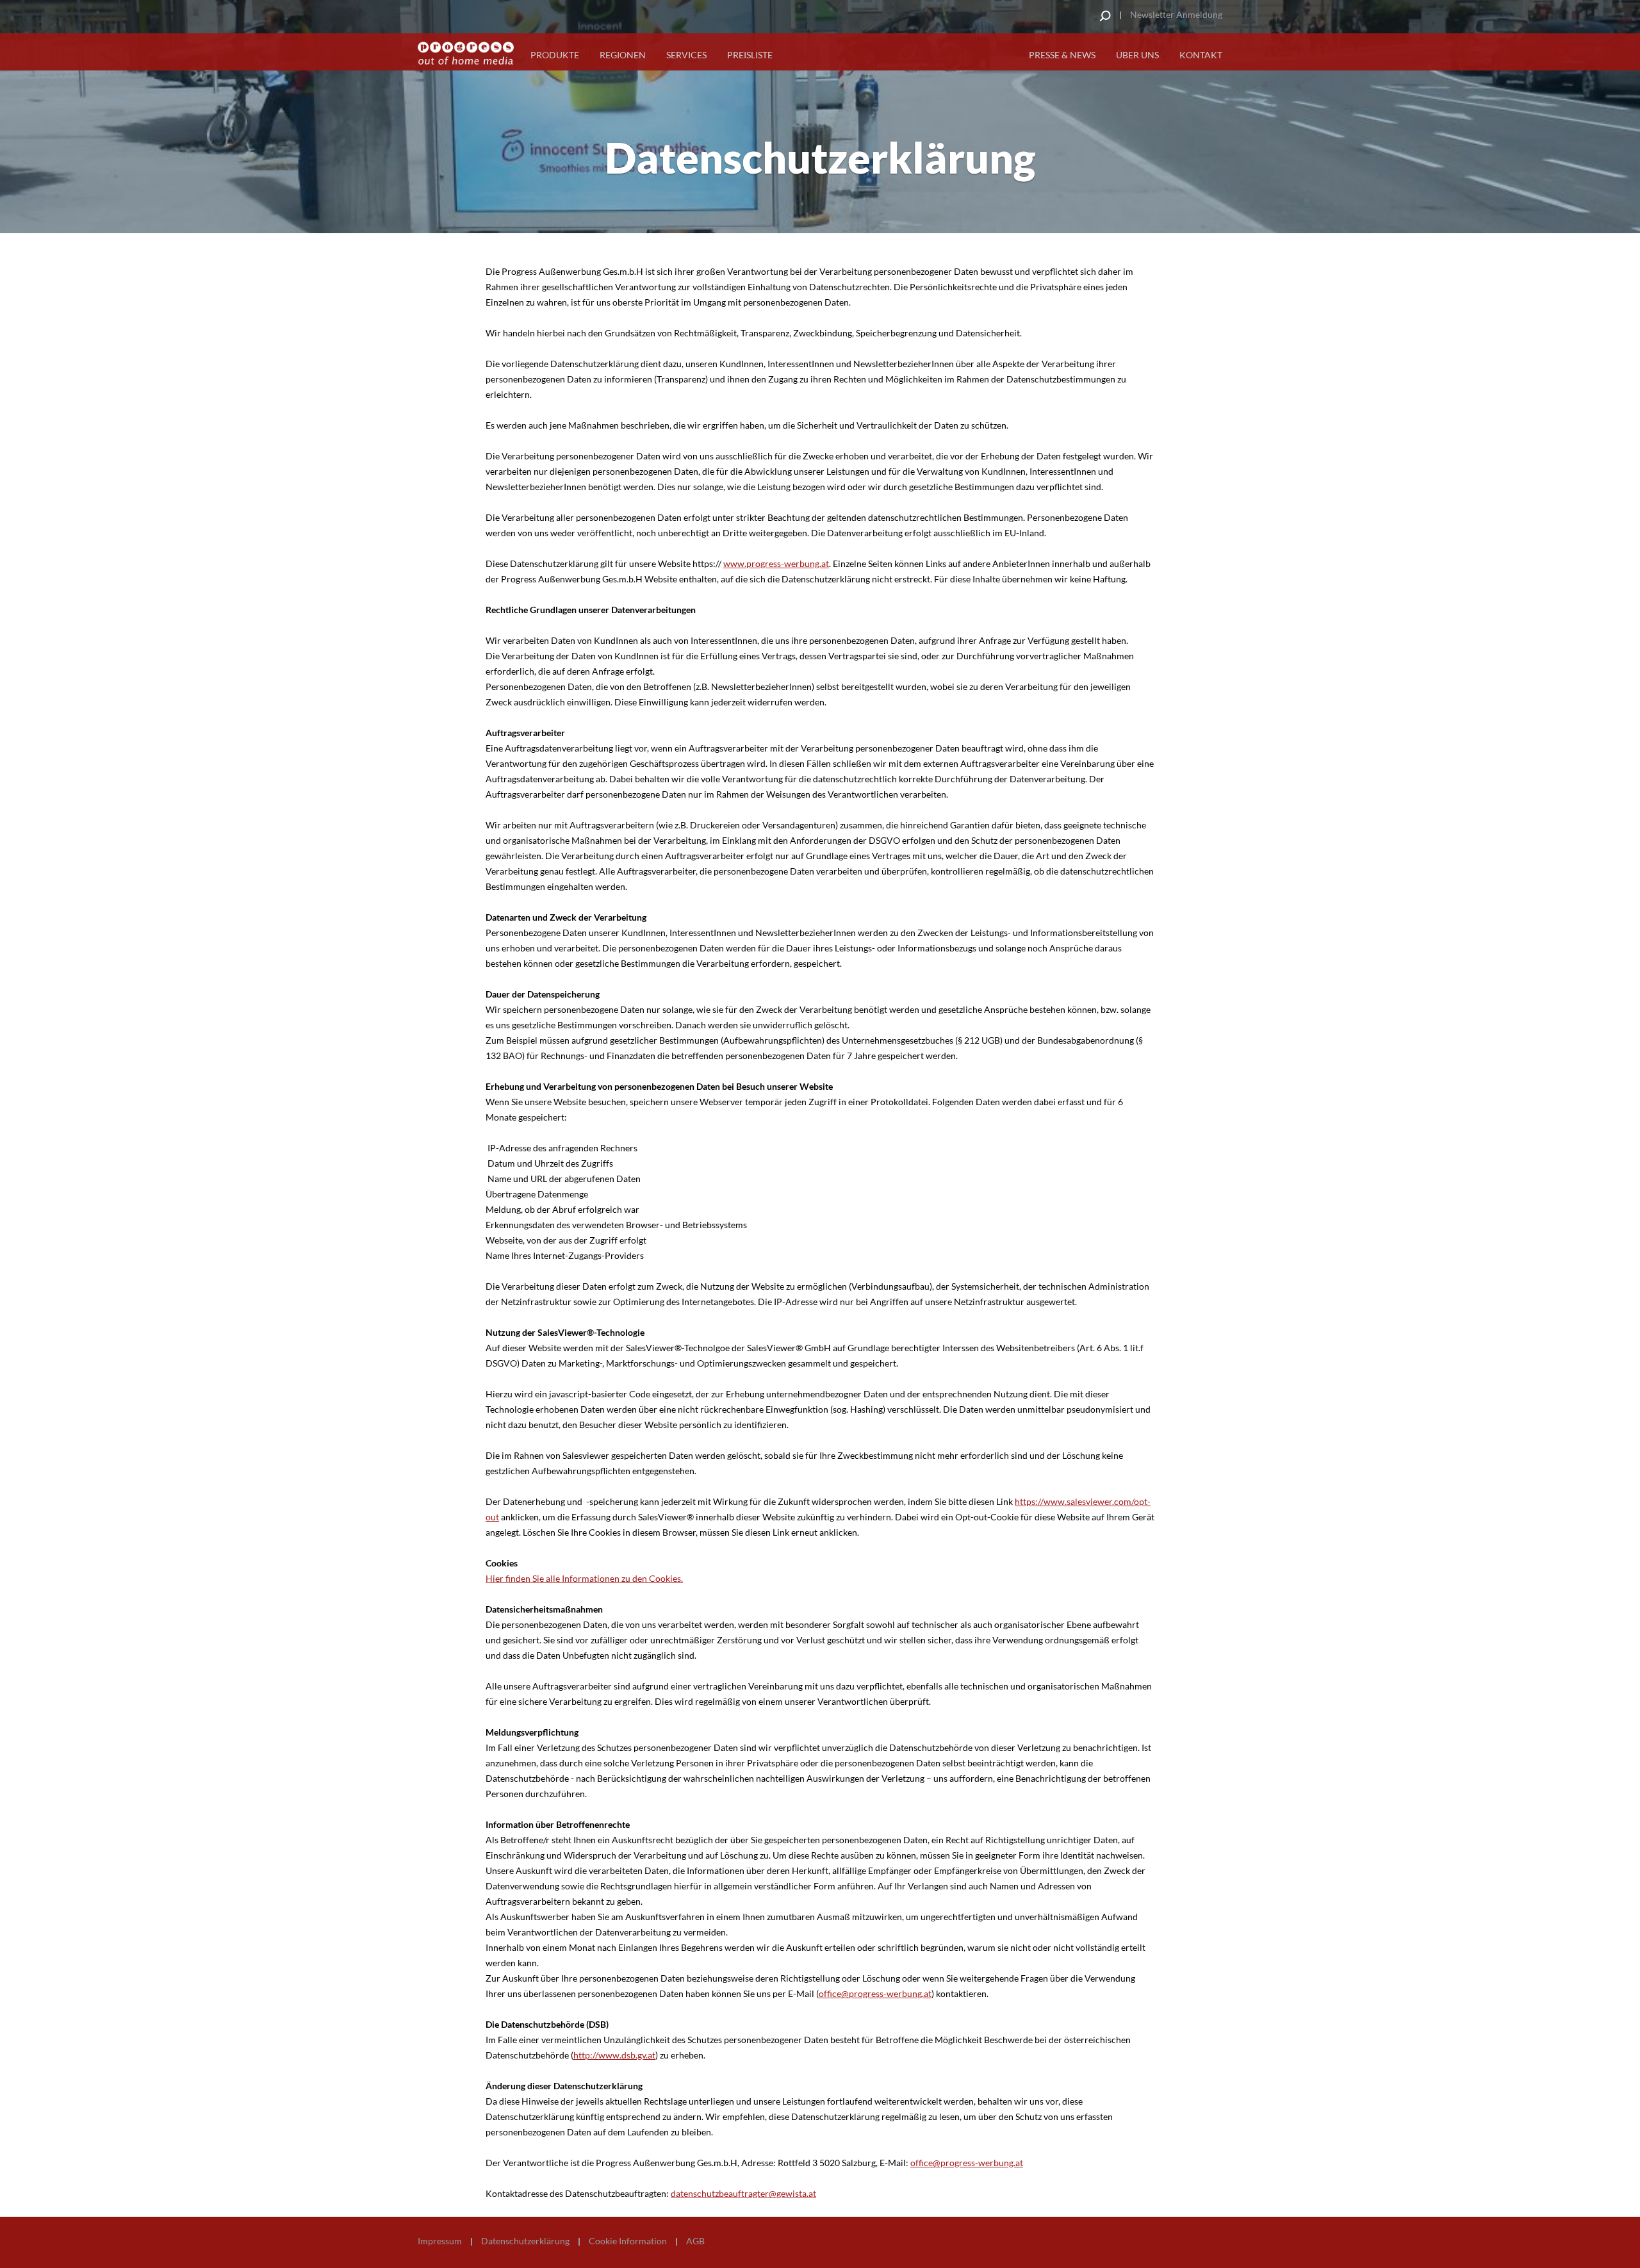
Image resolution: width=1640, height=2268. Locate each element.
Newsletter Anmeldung (1176, 14)
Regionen (623, 55)
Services (686, 55)
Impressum (440, 2241)
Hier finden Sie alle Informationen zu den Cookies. (584, 1578)
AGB (695, 2241)
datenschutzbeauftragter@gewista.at (743, 2193)
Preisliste (750, 55)
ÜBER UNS (1137, 55)
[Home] (466, 53)
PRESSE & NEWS (1062, 55)
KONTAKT (1201, 55)
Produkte (555, 55)
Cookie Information (628, 2241)
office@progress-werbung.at (875, 1993)
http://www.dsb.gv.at (614, 2055)
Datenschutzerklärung (525, 2241)
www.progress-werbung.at (776, 563)
